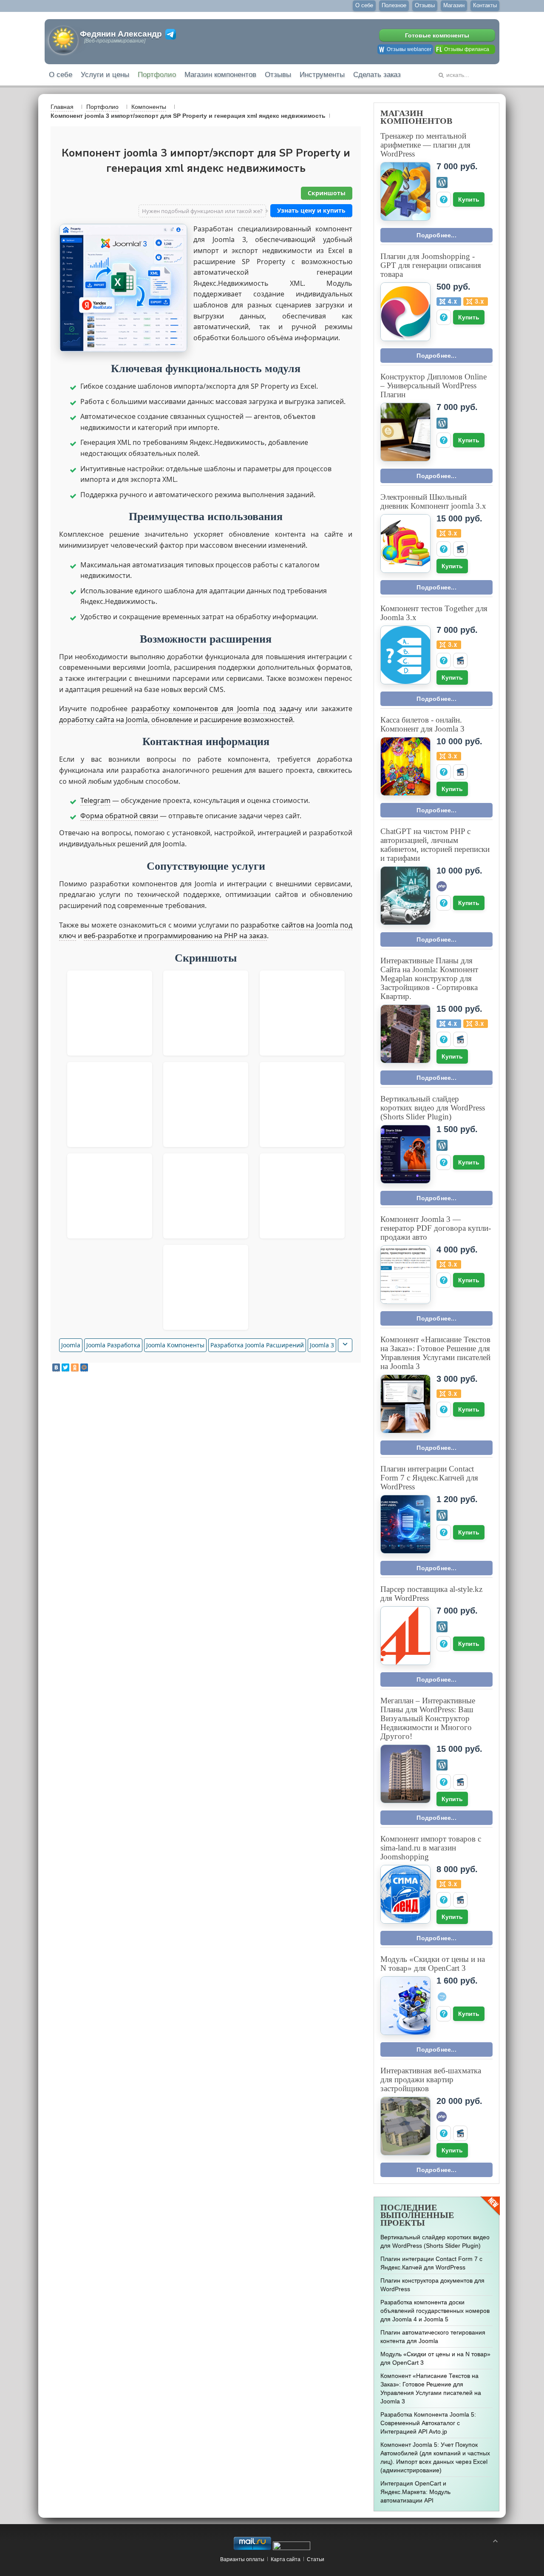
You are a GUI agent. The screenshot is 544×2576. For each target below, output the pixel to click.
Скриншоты (327, 193)
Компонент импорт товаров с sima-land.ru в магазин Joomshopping (431, 1848)
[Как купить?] (444, 199)
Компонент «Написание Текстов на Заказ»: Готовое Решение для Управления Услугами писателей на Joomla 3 (435, 1353)
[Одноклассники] (75, 1368)
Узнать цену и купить (311, 210)
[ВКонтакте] (56, 1368)
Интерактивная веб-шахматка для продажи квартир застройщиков (431, 2079)
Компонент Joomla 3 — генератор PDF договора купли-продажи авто (436, 1228)
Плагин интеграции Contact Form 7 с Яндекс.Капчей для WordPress (429, 1478)
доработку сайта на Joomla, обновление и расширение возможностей (176, 720)
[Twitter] (65, 1368)
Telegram (95, 800)
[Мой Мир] (84, 1368)
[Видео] (460, 549)
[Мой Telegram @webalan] (171, 34)
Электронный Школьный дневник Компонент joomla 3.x (433, 501)
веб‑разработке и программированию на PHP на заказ (175, 936)
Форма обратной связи (119, 816)
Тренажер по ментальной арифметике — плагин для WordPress (425, 145)
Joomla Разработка (113, 1345)
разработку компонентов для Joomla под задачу (217, 709)
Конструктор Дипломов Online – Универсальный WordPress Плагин (433, 386)
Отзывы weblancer (409, 49)
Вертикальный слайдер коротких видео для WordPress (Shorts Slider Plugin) (433, 1108)
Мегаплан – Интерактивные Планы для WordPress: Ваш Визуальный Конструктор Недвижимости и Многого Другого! (428, 1718)
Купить (469, 199)
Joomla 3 (322, 1345)
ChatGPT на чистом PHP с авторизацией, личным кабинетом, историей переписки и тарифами (435, 845)
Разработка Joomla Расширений (257, 1345)
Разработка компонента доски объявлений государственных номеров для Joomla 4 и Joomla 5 (435, 2311)
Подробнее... (436, 235)
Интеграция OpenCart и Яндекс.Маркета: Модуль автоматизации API (415, 2492)
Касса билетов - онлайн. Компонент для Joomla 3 (422, 724)
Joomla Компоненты (175, 1345)
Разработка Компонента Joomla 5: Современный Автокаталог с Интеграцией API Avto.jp (428, 2423)
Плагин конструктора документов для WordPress (432, 2285)
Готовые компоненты (437, 35)
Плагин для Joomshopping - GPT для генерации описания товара (431, 265)
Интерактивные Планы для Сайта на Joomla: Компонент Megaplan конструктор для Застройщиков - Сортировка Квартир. (429, 978)
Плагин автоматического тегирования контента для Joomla (433, 2337)
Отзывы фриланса (467, 49)
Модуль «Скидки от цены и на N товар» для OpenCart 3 (433, 1964)
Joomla (71, 1345)
